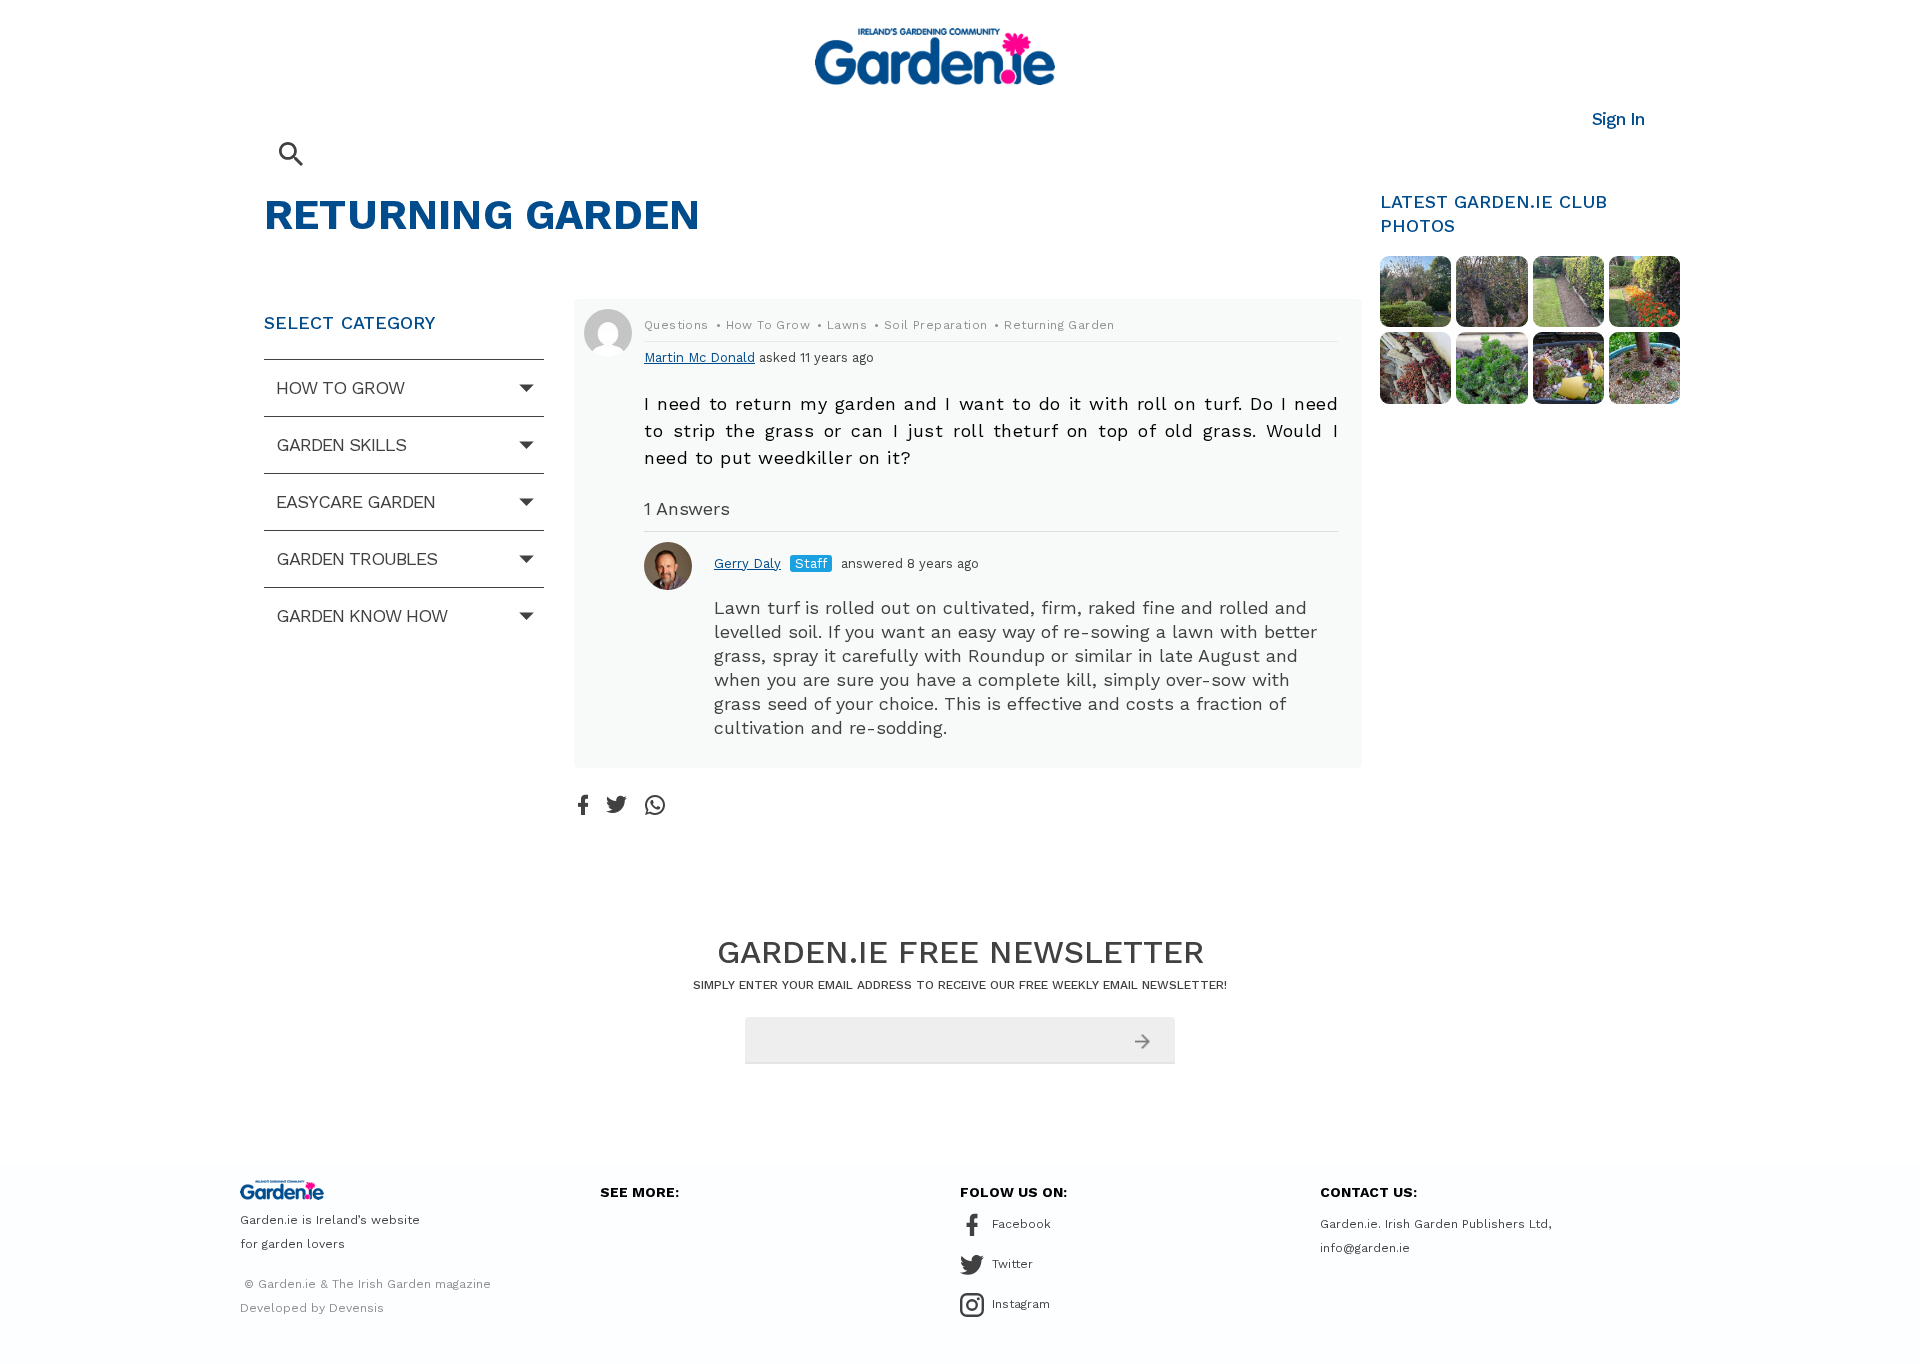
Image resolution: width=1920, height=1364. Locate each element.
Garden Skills (341, 444)
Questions (676, 325)
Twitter (1012, 1264)
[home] (935, 56)
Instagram (1021, 1304)
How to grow (340, 387)
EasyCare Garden (355, 501)
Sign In (1618, 118)
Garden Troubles (356, 558)
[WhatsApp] (655, 806)
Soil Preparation (935, 325)
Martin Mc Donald (699, 357)
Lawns (847, 325)
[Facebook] (583, 806)
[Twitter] (616, 806)
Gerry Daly (747, 563)
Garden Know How (361, 615)
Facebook (1021, 1224)
